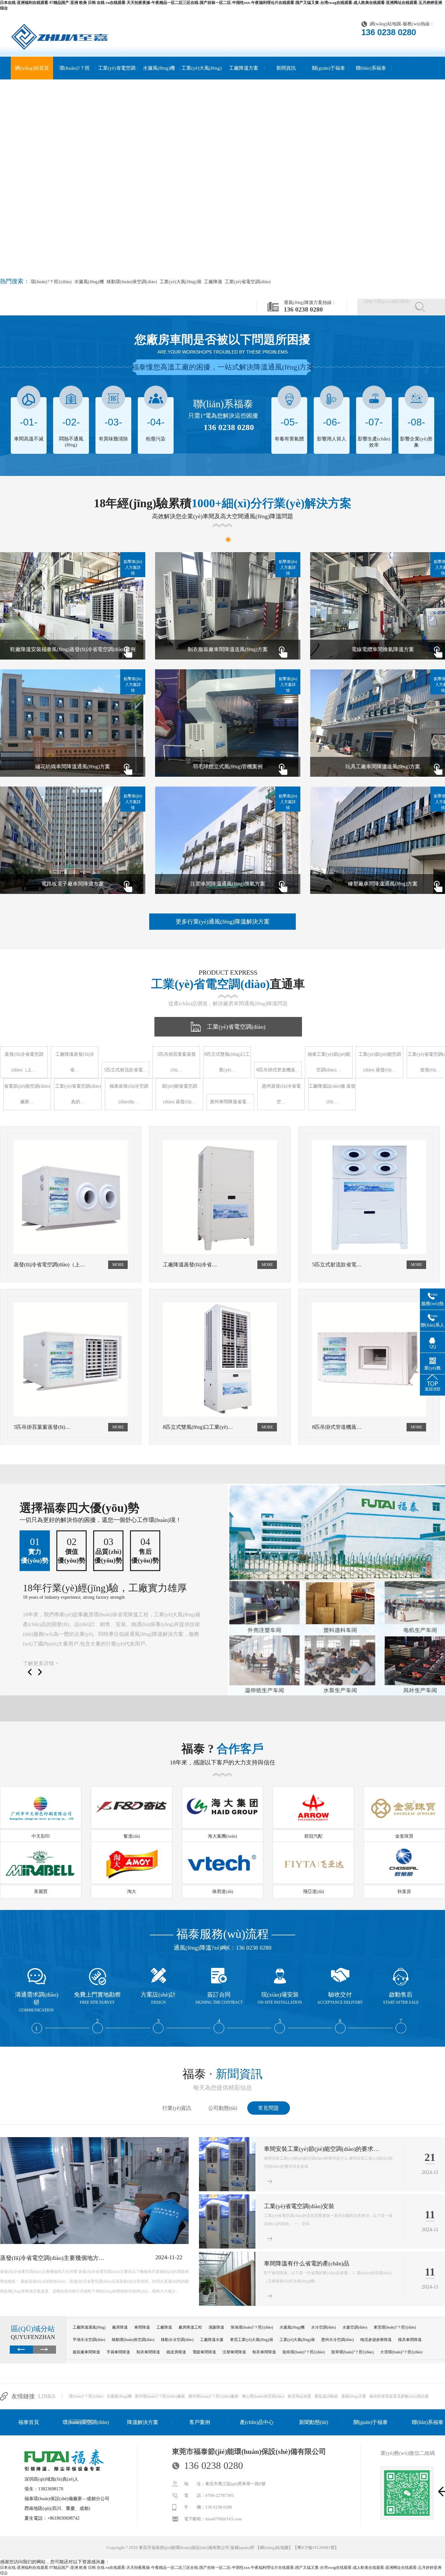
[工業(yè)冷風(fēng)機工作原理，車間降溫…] (94, 2243)
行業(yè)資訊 (177, 2108)
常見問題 (268, 2108)
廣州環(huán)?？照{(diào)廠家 (213, 2396)
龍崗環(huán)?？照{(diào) (304, 2352)
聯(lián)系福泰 (371, 68)
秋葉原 (404, 1892)
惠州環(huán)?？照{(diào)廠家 (160, 2396)
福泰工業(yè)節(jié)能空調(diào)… (329, 1062)
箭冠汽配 (313, 1836)
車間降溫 (142, 2327)
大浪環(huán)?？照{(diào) (401, 2352)
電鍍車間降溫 (204, 2352)
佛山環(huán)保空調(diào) (263, 2396)
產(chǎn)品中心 (257, 2422)
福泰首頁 (29, 2422)
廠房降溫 (120, 2327)
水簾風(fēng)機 (159, 68)
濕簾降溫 (216, 2327)
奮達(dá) (132, 1836)
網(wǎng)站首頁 (32, 68)
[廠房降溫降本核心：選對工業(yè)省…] (227, 2190)
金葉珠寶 (404, 1836)
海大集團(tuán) (223, 1836)
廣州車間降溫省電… (230, 1102)
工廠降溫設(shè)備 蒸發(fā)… (332, 1094)
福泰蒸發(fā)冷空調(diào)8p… (129, 1094)
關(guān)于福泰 (329, 68)
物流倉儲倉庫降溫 (376, 2340)
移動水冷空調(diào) (177, 2340)
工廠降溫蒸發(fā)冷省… (75, 1062)
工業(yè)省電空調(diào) (117, 79)
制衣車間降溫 (148, 2352)
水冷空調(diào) (323, 2327)
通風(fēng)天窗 (354, 2396)
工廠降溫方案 (244, 68)
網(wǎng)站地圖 (385, 24)
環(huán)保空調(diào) (86, 2422)
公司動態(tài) (223, 2108)
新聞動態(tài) (314, 2422)
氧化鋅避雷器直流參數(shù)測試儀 (399, 2396)
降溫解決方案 (143, 2422)
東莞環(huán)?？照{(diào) (395, 2327)
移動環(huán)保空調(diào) (131, 282)
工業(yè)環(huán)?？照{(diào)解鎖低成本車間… (324, 2206)
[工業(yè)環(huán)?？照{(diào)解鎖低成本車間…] (227, 2247)
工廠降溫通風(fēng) (89, 2327)
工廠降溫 (212, 282)
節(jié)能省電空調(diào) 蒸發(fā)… (179, 1094)
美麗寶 (41, 1892)
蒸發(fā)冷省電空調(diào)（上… (24, 1062)
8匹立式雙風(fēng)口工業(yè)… (227, 1062)
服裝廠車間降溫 (86, 2352)
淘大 (132, 1892)
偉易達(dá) (223, 1892)
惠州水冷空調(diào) (337, 2340)
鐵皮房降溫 (176, 2352)
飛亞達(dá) (314, 1892)
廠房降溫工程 (190, 2327)
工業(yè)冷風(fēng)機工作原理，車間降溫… (56, 2258)
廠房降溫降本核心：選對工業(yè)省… (313, 2149)
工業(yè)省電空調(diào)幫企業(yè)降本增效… (321, 2263)
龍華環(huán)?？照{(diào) (352, 2352)
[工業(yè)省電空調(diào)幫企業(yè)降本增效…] (227, 2304)
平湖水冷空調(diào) (89, 2340)
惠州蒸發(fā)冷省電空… (281, 1094)
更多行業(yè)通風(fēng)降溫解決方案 (223, 922)
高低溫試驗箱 (326, 2396)
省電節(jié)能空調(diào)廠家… (27, 1094)
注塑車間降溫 (234, 2352)
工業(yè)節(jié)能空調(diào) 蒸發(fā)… (380, 1062)
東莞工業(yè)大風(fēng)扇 (251, 2340)
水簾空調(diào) (355, 2327)
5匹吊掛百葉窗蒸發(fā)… (176, 1062)
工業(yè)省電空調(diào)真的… (78, 1094)
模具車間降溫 (410, 2340)
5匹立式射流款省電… (126, 1070)
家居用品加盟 (299, 2396)
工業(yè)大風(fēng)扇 (201, 79)
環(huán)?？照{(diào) (86, 2396)
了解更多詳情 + (41, 1663)
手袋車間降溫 (118, 2352)
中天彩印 (41, 1836)
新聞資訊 (286, 68)
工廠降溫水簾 (212, 2340)
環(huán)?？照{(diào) (74, 79)
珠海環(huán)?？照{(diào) (252, 2327)
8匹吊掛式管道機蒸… (278, 1070)
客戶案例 (200, 2422)
